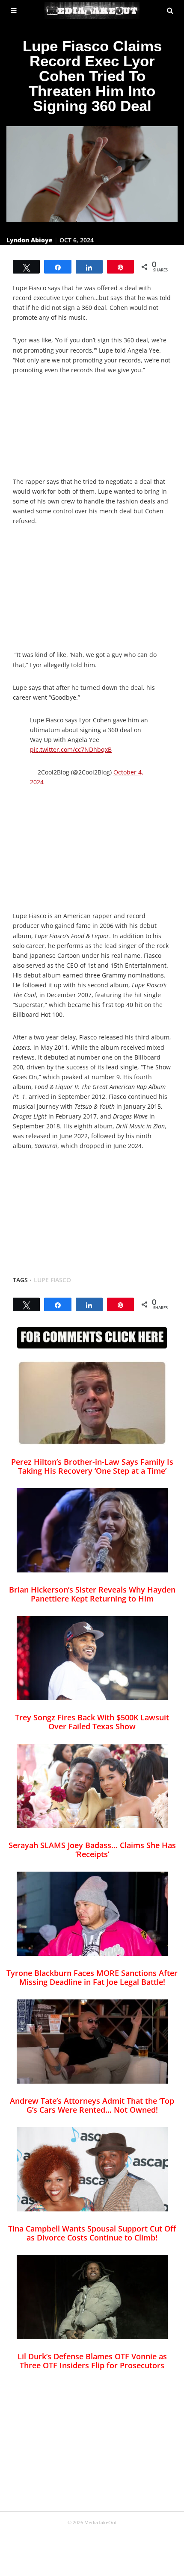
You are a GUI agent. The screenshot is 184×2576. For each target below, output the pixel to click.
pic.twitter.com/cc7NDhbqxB (71, 749)
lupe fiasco (52, 1280)
